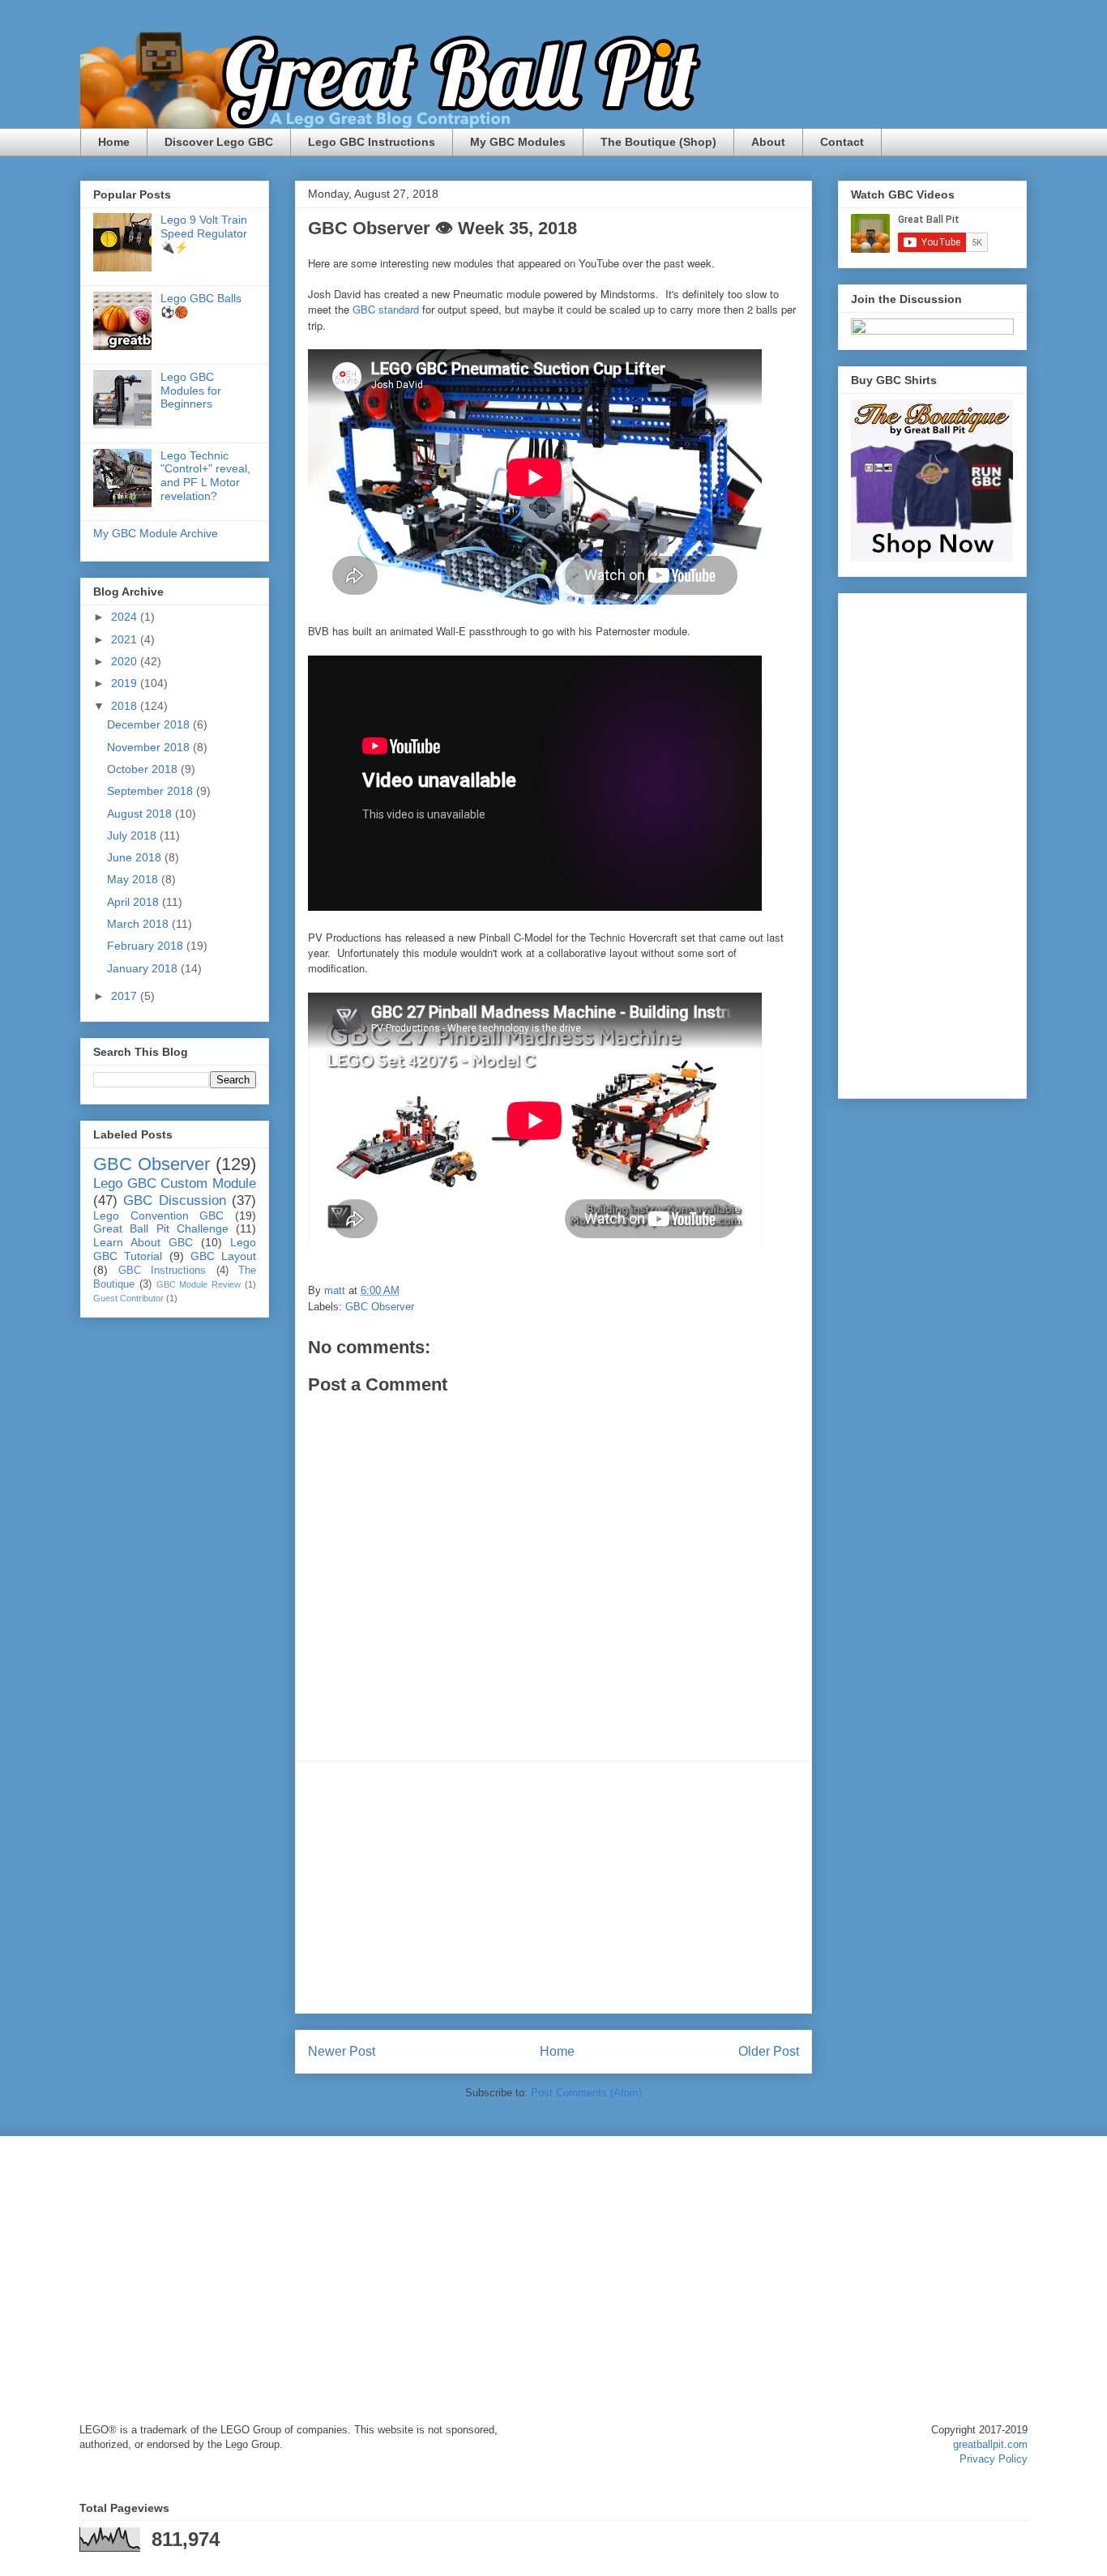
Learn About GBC (143, 1242)
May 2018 (134, 879)
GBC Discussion (174, 1200)
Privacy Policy (994, 2459)
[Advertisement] (553, 1887)
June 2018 (136, 857)
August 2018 (141, 814)
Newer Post (342, 2051)
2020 (126, 661)
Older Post (769, 2051)
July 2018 (133, 835)
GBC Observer (380, 1307)
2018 (126, 706)
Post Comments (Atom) (586, 2093)
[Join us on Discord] (932, 331)
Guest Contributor (128, 1298)
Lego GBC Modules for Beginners (191, 391)
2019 (126, 683)
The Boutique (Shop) (658, 142)
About (768, 142)
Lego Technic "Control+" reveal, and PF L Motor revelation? (205, 476)
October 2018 (144, 769)
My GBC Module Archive (156, 533)
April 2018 (135, 902)
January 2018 (144, 968)
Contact (842, 142)
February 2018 (147, 946)
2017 (126, 996)
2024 (126, 617)
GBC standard (386, 309)
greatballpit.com (990, 2444)
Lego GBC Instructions (372, 142)
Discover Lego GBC (219, 142)
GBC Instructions (162, 1271)
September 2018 (152, 791)
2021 (126, 639)
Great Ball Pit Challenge (161, 1228)
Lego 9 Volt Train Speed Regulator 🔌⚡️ (204, 233)
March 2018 (139, 924)
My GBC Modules (518, 142)
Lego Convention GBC (158, 1215)
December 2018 (150, 724)
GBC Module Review (199, 1284)
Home (114, 142)
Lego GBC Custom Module (175, 1183)
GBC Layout (223, 1256)
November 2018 (150, 747)
